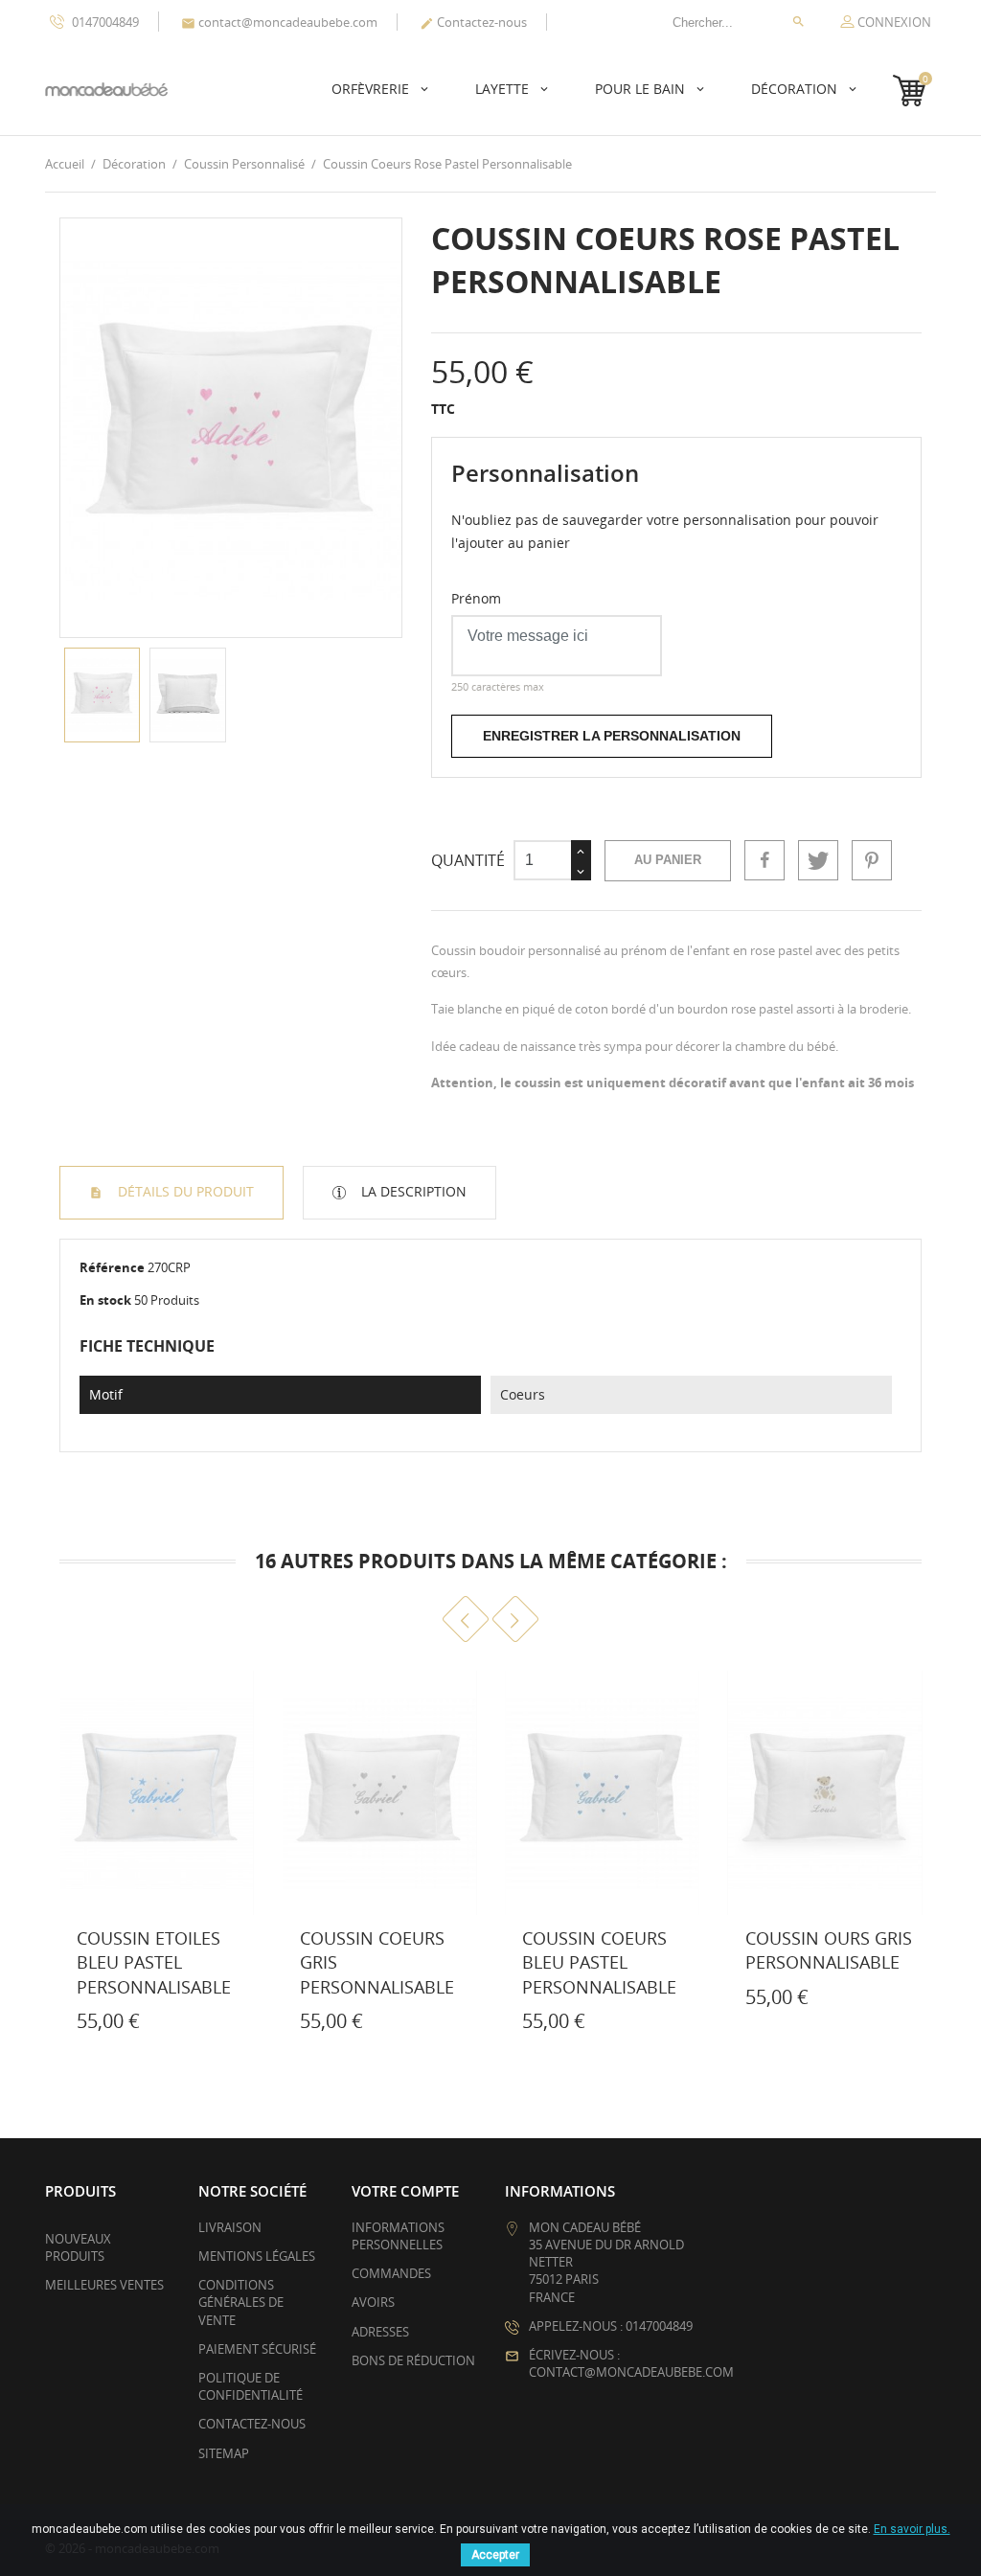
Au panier (668, 860)
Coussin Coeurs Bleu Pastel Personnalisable (599, 1962)
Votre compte (405, 2191)
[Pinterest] (872, 860)
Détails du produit (184, 1191)
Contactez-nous (473, 22)
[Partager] (764, 860)
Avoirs (373, 2302)
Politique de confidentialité (251, 2386)
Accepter (495, 2555)
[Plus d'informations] (94, 2025)
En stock (105, 1300)
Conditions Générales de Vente (241, 2302)
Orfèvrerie (372, 89)
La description (412, 1191)
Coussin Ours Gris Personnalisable (829, 1950)
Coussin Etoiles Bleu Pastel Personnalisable (154, 1962)
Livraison (230, 2227)
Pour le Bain (642, 89)
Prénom (476, 598)
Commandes (391, 2273)
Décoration (796, 89)
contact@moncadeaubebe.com (279, 22)
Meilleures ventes (104, 2285)
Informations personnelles (398, 2236)
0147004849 (104, 22)
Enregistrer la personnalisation (612, 736)
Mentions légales (257, 2256)
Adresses (380, 2332)
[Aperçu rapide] (52, 2025)
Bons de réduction (413, 2360)
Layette (504, 89)
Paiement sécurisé (257, 2349)
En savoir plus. (912, 2529)
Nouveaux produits (78, 2247)
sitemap (224, 2453)
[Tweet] (818, 860)
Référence (112, 1267)
